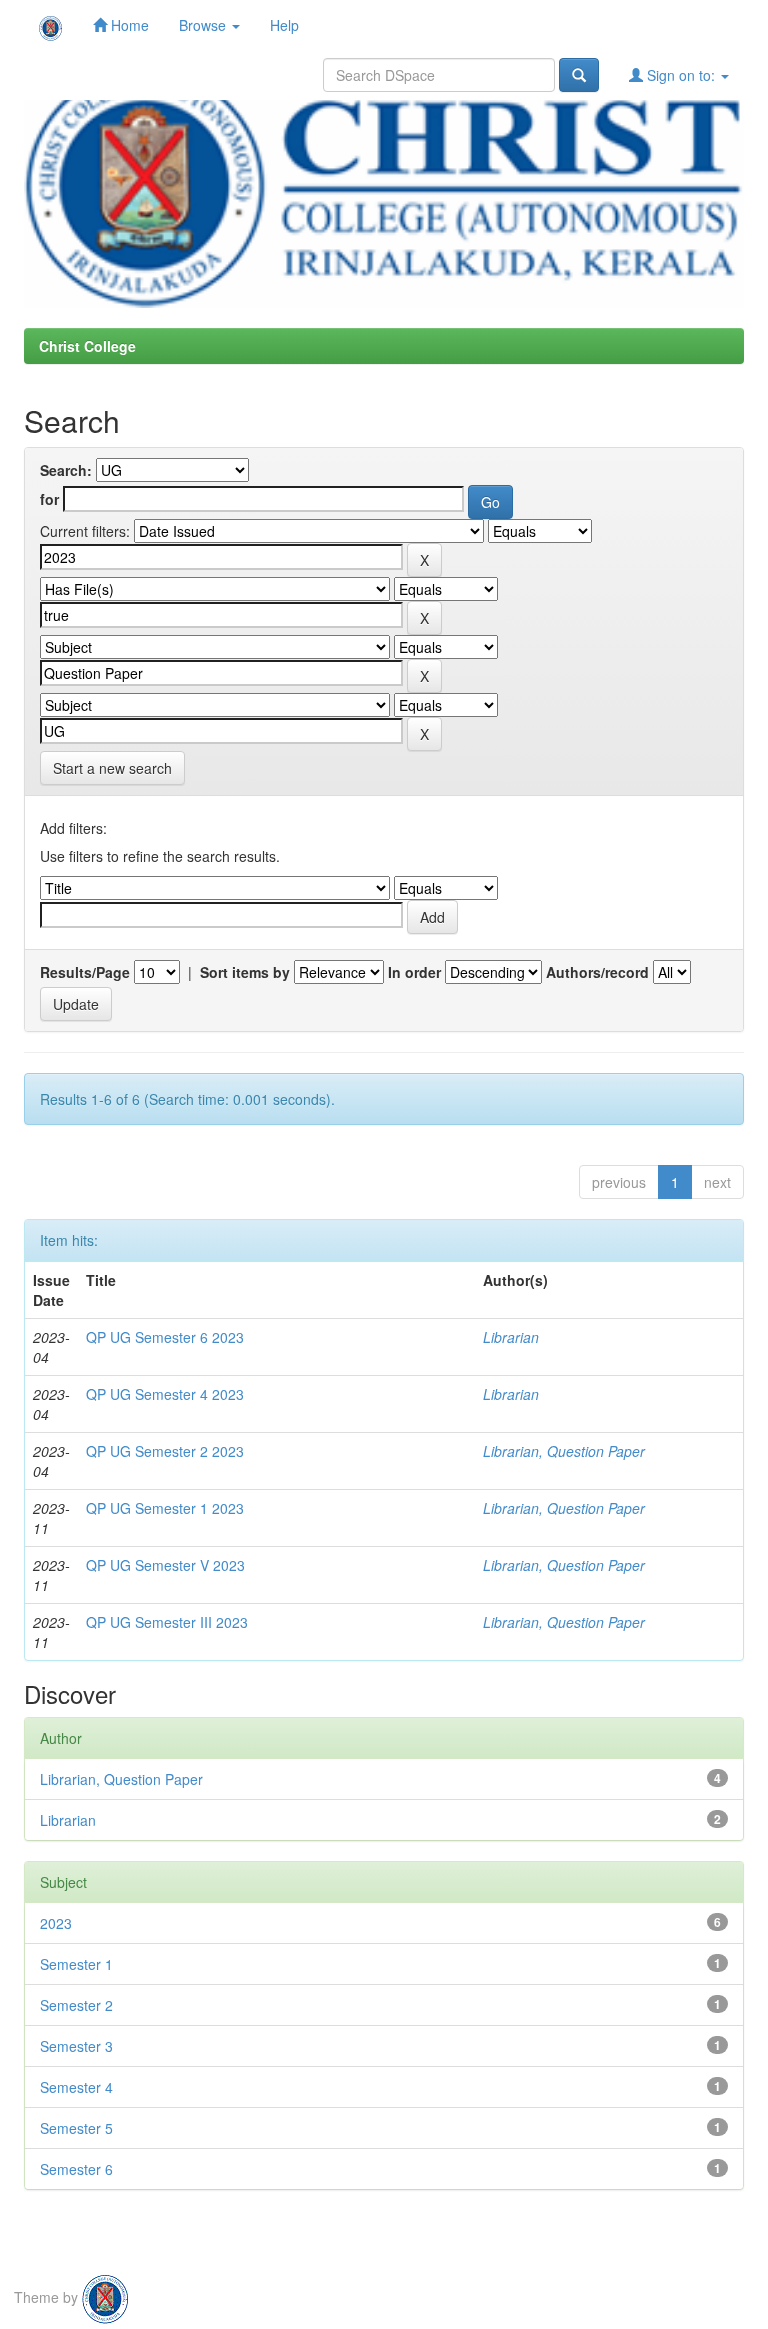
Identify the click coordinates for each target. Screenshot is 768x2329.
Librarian (511, 1337)
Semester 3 (76, 2046)
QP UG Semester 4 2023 (165, 1394)
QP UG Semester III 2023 (167, 1622)
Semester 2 (76, 2005)
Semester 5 (76, 2128)
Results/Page (85, 972)
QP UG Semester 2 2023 (165, 1451)
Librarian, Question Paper (564, 1451)
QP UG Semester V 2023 (165, 1565)
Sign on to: (681, 75)
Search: (66, 470)
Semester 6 (76, 2169)
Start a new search (112, 768)
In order (414, 972)
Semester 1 (76, 1964)
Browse (204, 25)
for (49, 499)
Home (128, 25)
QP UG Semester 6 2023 (165, 1337)
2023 (56, 1923)
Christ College (87, 346)
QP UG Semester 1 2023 (165, 1508)
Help (284, 25)
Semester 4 (76, 2087)
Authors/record (597, 972)
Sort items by (245, 972)
